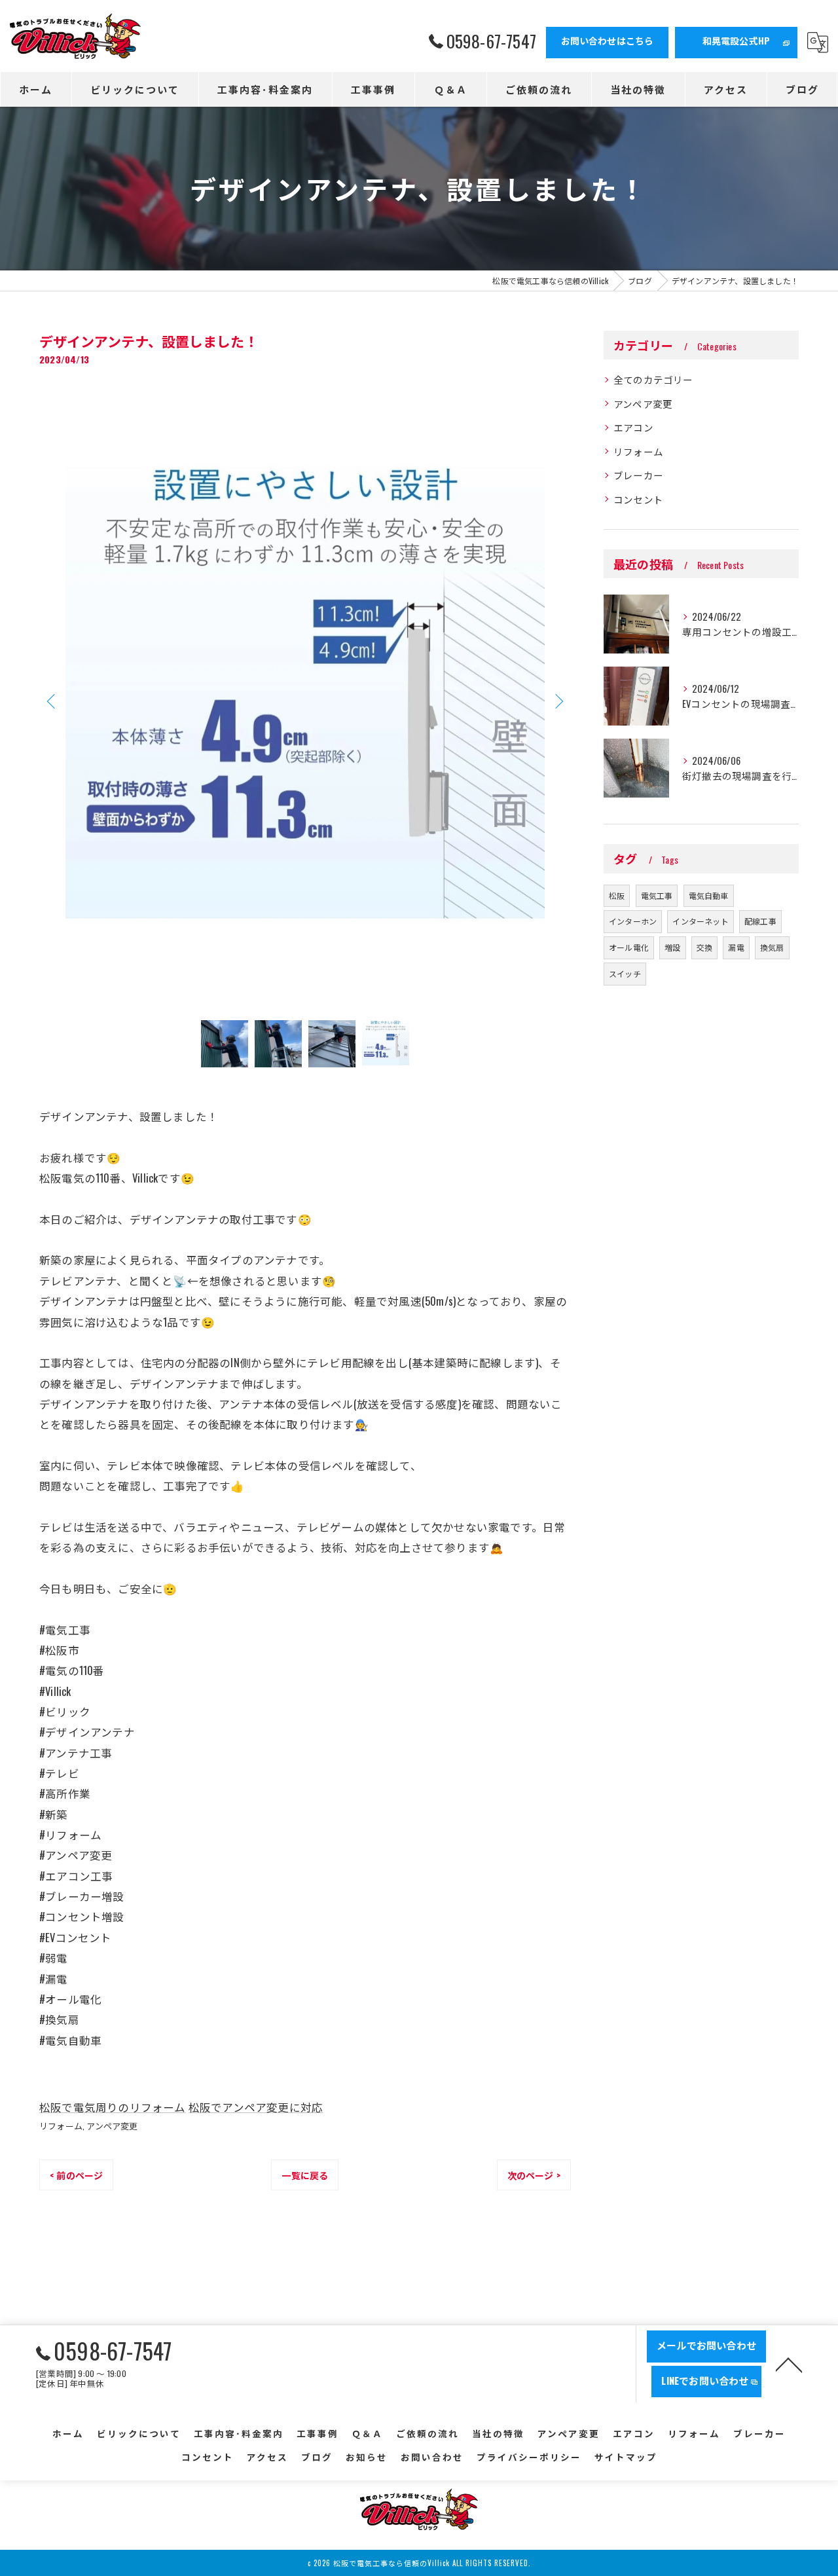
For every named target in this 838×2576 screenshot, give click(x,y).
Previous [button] (52, 701)
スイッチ (625, 973)
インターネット (700, 921)
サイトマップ (626, 2457)
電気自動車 (709, 895)
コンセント (638, 499)
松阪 (617, 895)
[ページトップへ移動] (789, 2364)
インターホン (633, 921)
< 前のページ (76, 2175)
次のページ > (534, 2175)
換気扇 (772, 947)
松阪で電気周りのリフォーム (113, 2107)
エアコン (633, 427)
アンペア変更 (112, 2125)
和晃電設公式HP (737, 40)
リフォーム (61, 2125)
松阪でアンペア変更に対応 (256, 2107)
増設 (672, 947)
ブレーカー (638, 475)
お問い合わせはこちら (608, 40)
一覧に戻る (305, 2175)
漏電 (736, 947)
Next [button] (558, 701)
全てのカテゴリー (653, 379)
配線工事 (760, 921)
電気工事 (657, 895)
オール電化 (629, 947)
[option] (305, 701)
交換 (704, 947)
